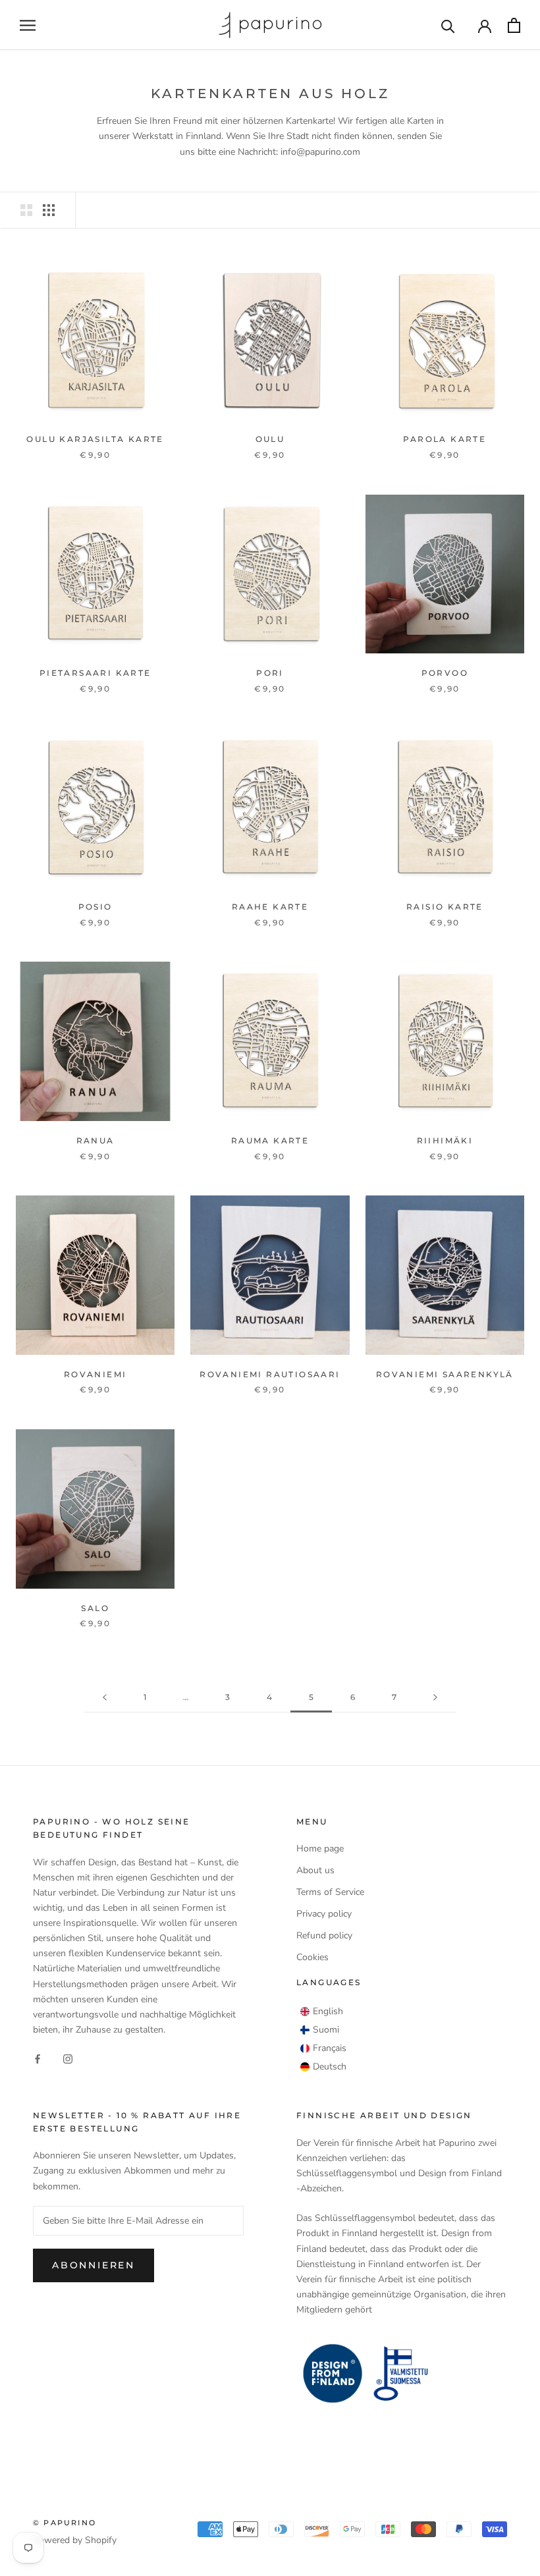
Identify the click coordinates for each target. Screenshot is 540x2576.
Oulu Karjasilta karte (95, 439)
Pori (270, 673)
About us (315, 1870)
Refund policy (324, 1935)
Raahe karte (270, 907)
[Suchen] (448, 25)
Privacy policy (324, 1914)
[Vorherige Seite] (105, 1698)
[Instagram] (68, 2058)
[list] (323, 2039)
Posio (95, 907)
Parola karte (445, 439)
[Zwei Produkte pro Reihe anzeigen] (26, 210)
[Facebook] (38, 2058)
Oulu (270, 439)
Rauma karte (270, 1140)
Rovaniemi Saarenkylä (445, 1374)
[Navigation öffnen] (28, 25)
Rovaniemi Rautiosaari (270, 1374)
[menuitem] (322, 2012)
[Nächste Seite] (435, 1698)
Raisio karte (445, 907)
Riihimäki (445, 1140)
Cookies (312, 1957)
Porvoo (445, 673)
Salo (95, 1608)
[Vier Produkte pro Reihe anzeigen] (49, 210)
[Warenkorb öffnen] (514, 25)
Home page (320, 1849)
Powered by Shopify (75, 2540)
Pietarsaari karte (95, 673)
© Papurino (65, 2523)
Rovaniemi (95, 1374)
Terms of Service (330, 1892)
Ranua (95, 1140)
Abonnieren (94, 2265)
